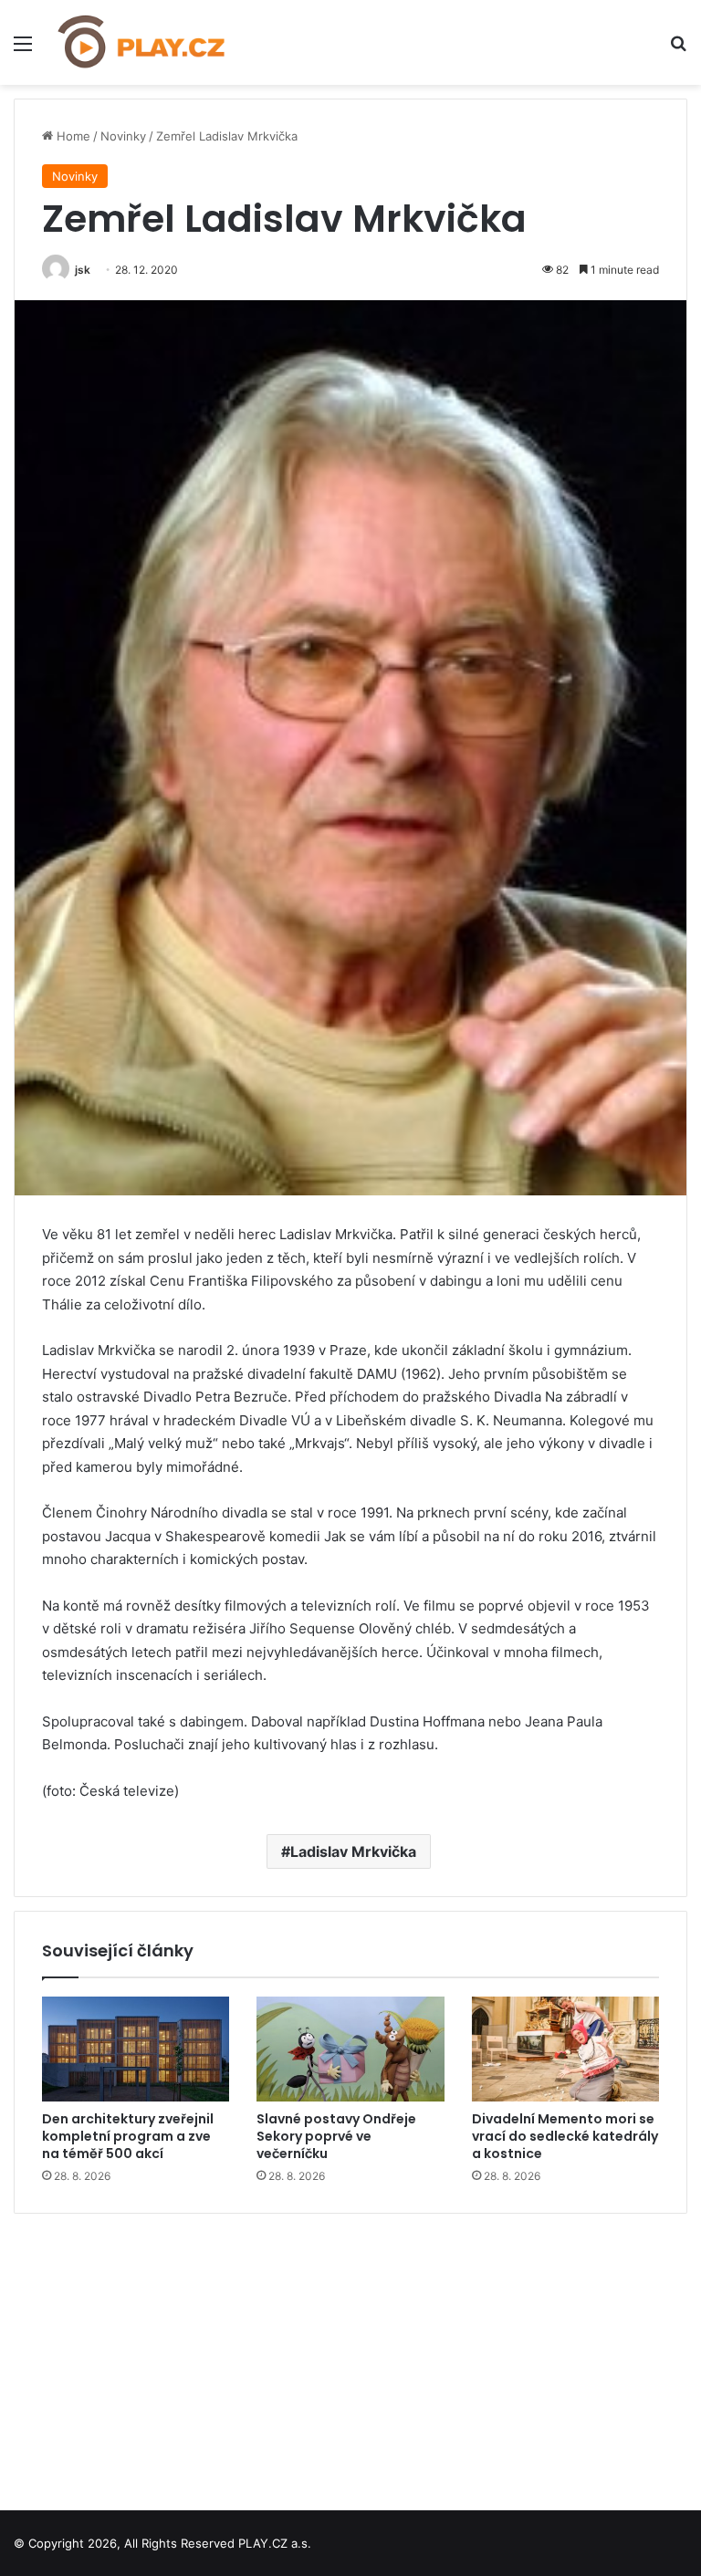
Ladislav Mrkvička (353, 1851)
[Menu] (23, 50)
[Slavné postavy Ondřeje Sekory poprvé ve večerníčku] (350, 2049)
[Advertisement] (350, 2355)
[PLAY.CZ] (142, 42)
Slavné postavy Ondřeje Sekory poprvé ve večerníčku (336, 2136)
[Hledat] (678, 50)
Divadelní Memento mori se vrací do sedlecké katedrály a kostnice (565, 2136)
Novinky (123, 136)
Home (72, 136)
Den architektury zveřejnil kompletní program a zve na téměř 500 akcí (128, 2136)
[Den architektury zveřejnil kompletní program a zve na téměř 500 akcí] (136, 2049)
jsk (83, 270)
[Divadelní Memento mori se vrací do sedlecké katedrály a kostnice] (565, 2049)
